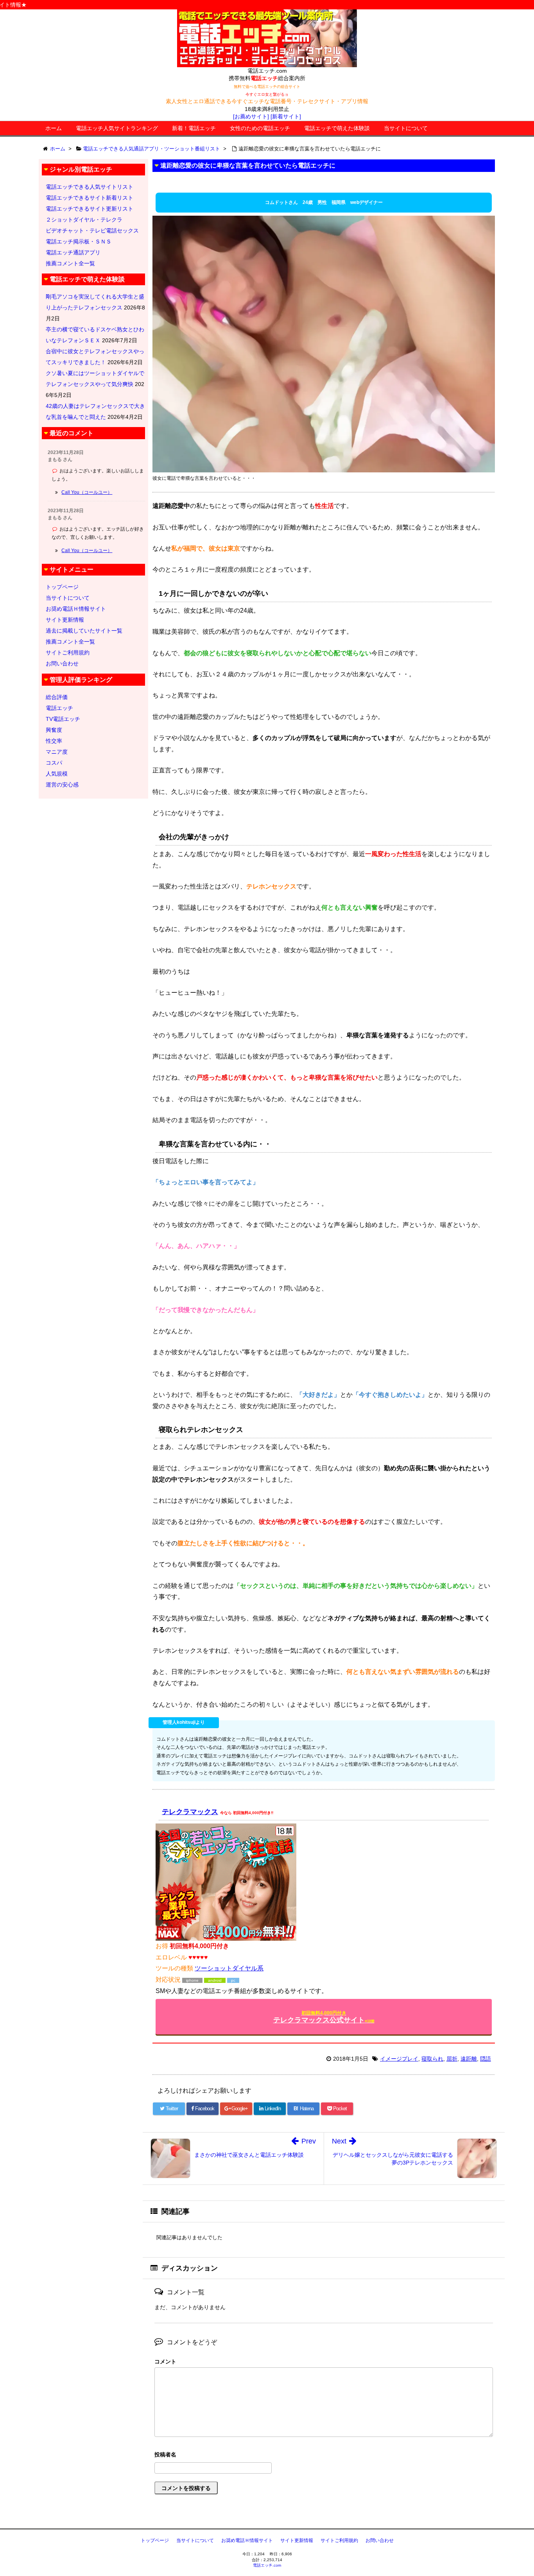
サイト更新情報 (65, 620)
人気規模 (57, 774)
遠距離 (469, 2059)
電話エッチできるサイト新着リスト (90, 198)
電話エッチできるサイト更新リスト (90, 209)
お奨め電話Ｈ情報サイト (76, 609)
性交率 (54, 741)
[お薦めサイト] (251, 116)
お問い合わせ (62, 663)
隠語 (486, 2059)
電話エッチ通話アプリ (73, 252)
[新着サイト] (286, 116)
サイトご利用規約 (68, 652)
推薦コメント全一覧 (70, 263)
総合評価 (57, 697)
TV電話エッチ (63, 719)
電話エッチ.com (267, 2565)
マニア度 (57, 752)
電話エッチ (59, 708)
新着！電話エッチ (194, 128)
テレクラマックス (190, 1812)
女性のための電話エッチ (260, 128)
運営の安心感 (62, 785)
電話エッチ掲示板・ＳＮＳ (79, 241)
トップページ (62, 587)
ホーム (54, 128)
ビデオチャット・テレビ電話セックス (92, 231)
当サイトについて (406, 128)
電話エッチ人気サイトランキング (117, 128)
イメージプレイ (399, 2059)
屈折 (452, 2059)
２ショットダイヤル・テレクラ (84, 220)
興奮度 (54, 730)
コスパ (54, 763)
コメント (165, 2361)
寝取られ (432, 2059)
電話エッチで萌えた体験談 (337, 128)
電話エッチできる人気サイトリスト (90, 187)
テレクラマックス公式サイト (324, 2017)
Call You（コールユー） (87, 492)
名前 (324, 2455)
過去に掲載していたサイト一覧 (84, 631)
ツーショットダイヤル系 (229, 1968)
